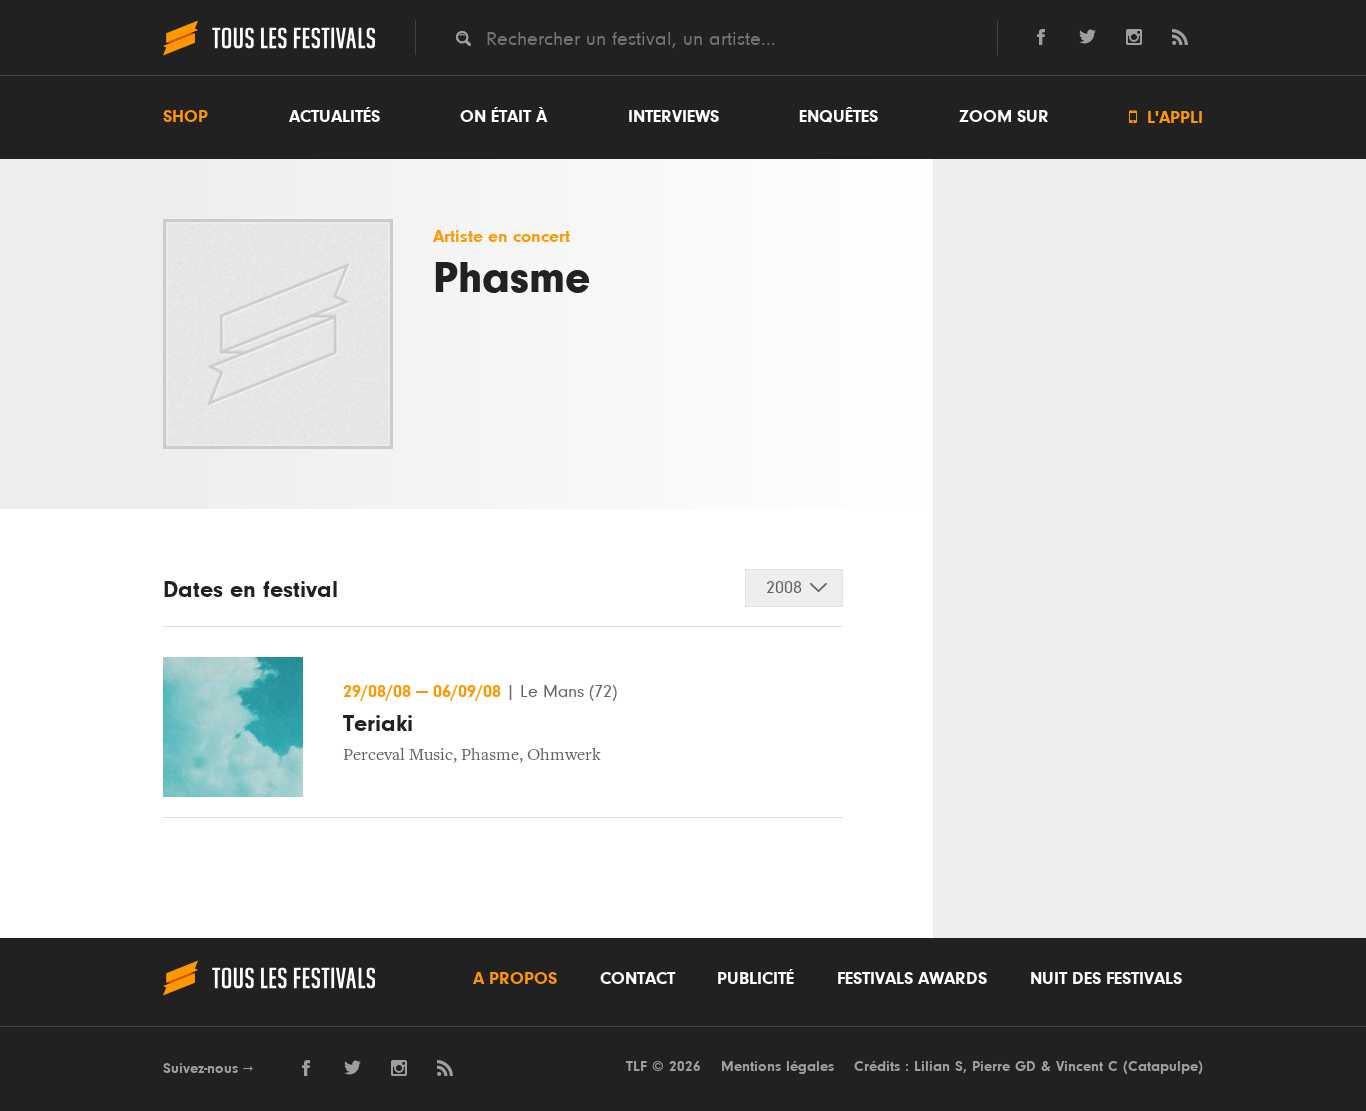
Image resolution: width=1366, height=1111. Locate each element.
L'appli (1166, 117)
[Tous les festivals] (269, 53)
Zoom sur (1004, 117)
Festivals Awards (912, 979)
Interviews (673, 117)
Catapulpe (1163, 1066)
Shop (185, 117)
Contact (637, 979)
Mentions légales (777, 1066)
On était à (503, 117)
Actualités (334, 117)
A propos (515, 979)
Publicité (755, 979)
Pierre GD (1004, 1066)
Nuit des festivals (1106, 979)
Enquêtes (838, 117)
